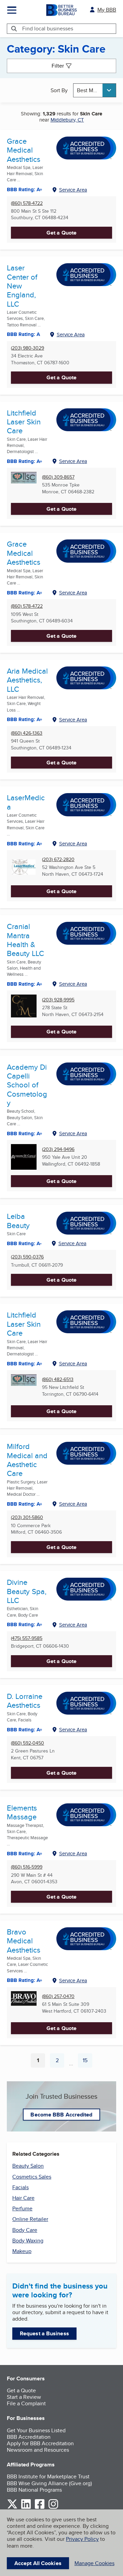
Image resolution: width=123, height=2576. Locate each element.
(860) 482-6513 (58, 1380)
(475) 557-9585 (27, 1638)
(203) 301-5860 (27, 1517)
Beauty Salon (28, 2166)
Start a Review (24, 2397)
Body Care (25, 2230)
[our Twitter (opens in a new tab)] (12, 2508)
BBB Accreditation (29, 2437)
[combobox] (95, 90)
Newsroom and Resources (38, 2450)
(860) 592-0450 (28, 1743)
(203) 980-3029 (28, 348)
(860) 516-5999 (27, 1867)
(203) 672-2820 (58, 860)
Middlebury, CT (67, 120)
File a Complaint (26, 2403)
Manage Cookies (94, 2563)
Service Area (73, 190)
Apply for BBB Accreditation (40, 2443)
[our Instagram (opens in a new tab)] (53, 2508)
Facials (20, 2187)
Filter (58, 66)
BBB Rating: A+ (25, 461)
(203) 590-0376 (27, 1257)
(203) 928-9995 (58, 1000)
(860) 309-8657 (58, 477)
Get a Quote (61, 233)
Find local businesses (48, 29)
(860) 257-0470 (58, 1996)
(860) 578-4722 (27, 203)
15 (87, 2062)
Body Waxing (28, 2241)
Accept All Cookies (38, 2563)
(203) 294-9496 (58, 1149)
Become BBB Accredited (61, 2115)
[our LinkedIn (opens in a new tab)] (26, 2508)
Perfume (22, 2208)
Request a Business (44, 2333)
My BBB (107, 10)
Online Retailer (30, 2219)
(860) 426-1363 (27, 733)
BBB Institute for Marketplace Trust (48, 2476)
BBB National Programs (34, 2490)
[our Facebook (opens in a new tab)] (40, 2508)
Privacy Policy (82, 2539)
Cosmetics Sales (32, 2177)
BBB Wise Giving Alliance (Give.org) (49, 2483)
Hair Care (23, 2198)
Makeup (22, 2251)
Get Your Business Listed (36, 2430)
